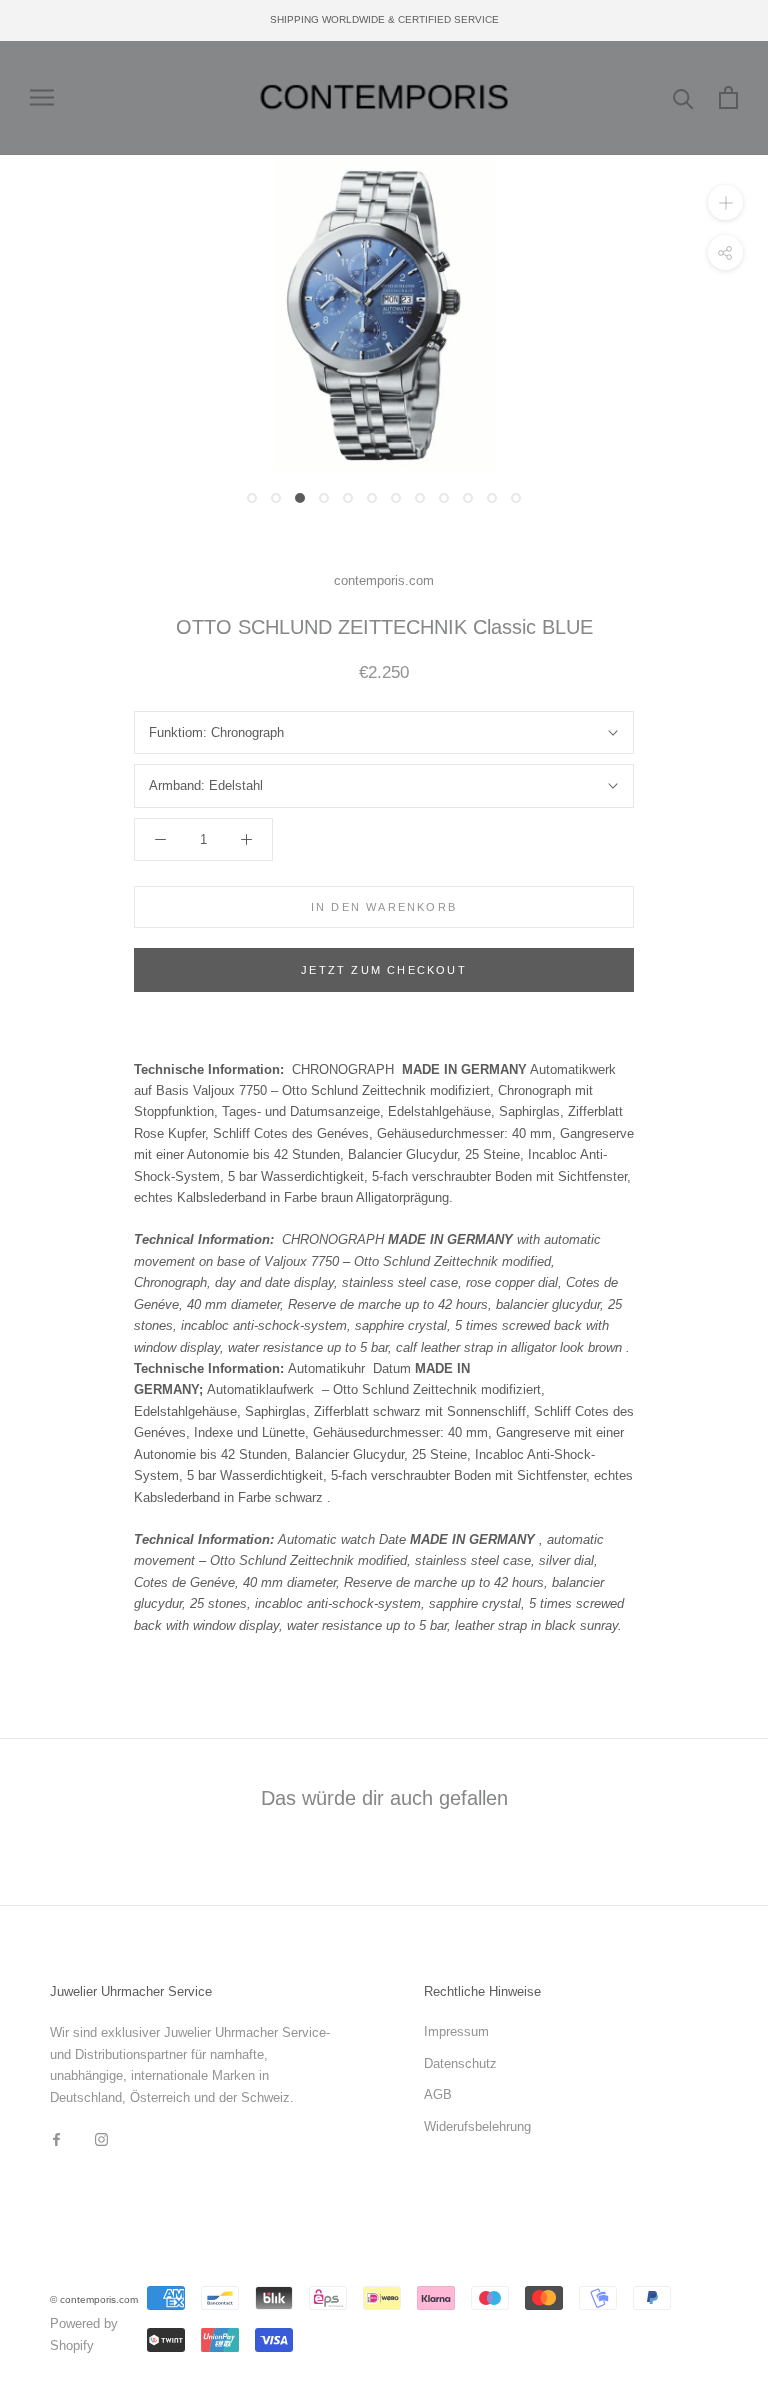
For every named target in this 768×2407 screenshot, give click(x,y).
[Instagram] (101, 2138)
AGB (438, 2094)
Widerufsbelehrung (477, 2126)
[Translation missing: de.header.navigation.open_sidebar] (42, 97)
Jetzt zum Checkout (384, 970)
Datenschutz (460, 2063)
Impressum (456, 2031)
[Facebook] (56, 2138)
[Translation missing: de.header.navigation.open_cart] (728, 97)
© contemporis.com (94, 2299)
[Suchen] (683, 97)
